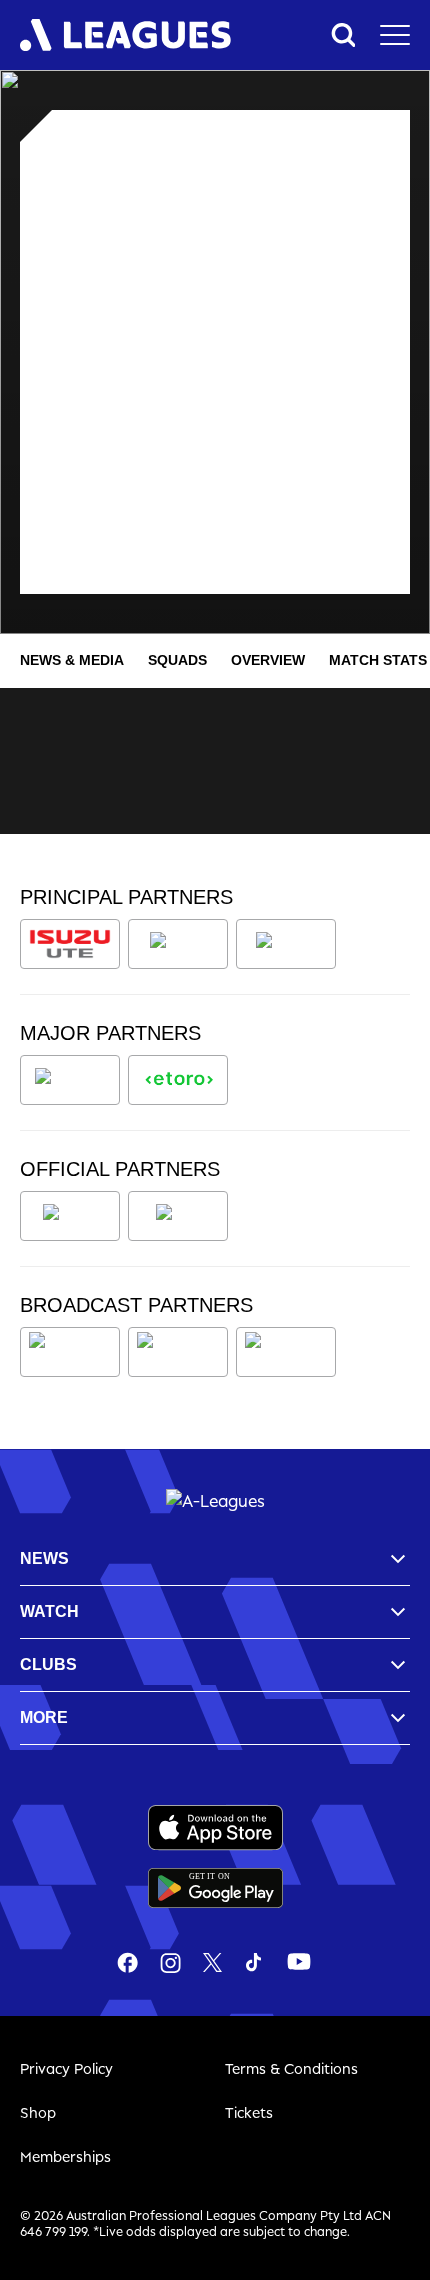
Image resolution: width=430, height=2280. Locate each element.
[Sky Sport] (286, 1352)
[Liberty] (70, 1080)
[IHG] (178, 1216)
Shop (38, 2112)
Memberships (65, 2156)
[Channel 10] (70, 1352)
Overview (268, 660)
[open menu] (395, 35)
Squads (177, 660)
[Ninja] (178, 944)
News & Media (72, 660)
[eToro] (178, 1080)
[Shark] (286, 944)
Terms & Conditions (291, 2068)
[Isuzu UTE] (70, 944)
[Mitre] (70, 1216)
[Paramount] (181, 1352)
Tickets (249, 2112)
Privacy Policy (66, 2068)
